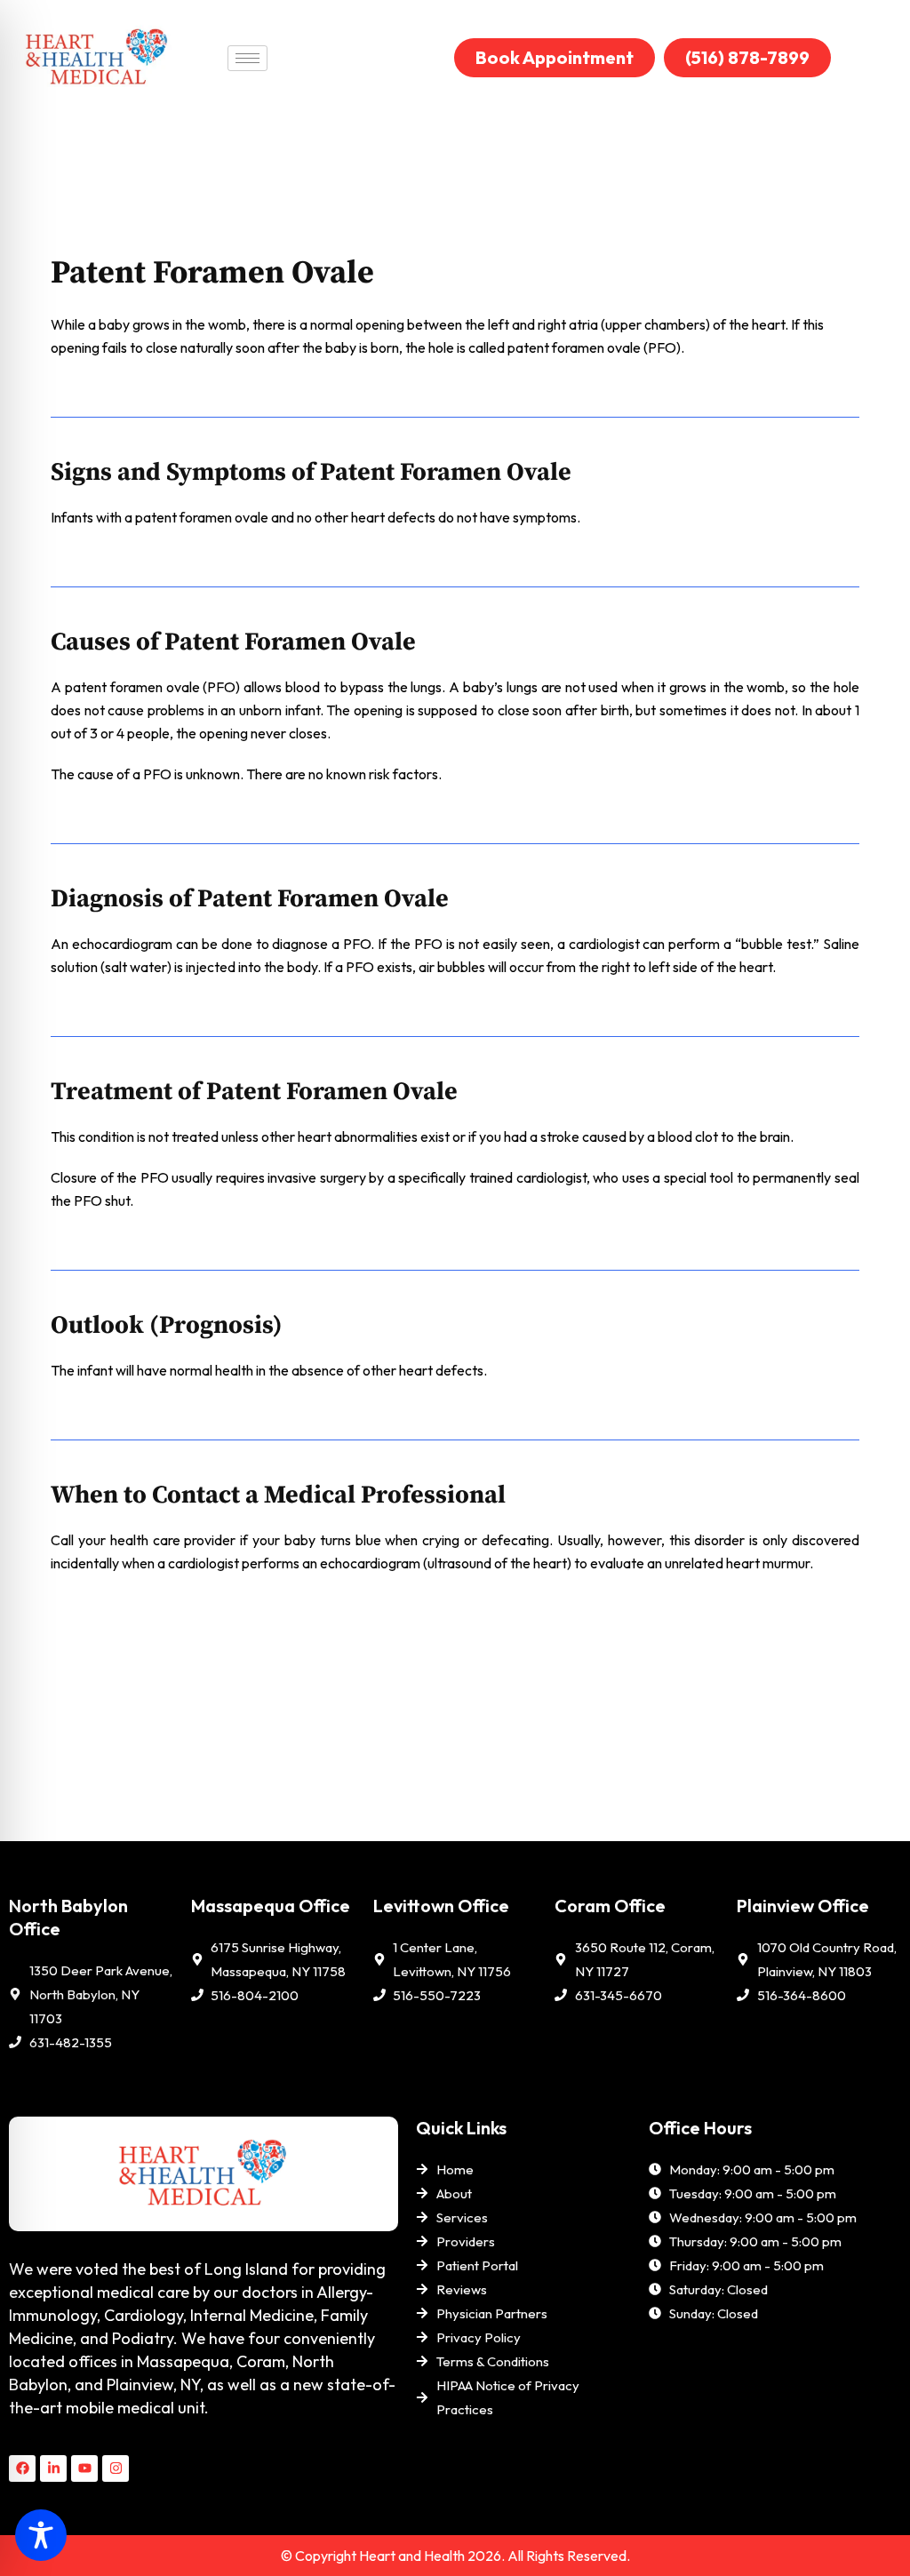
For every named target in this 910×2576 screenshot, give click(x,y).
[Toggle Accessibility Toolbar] (41, 2535)
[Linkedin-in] (53, 2468)
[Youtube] (84, 2468)
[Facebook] (22, 2468)
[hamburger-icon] (247, 58)
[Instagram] (116, 2468)
